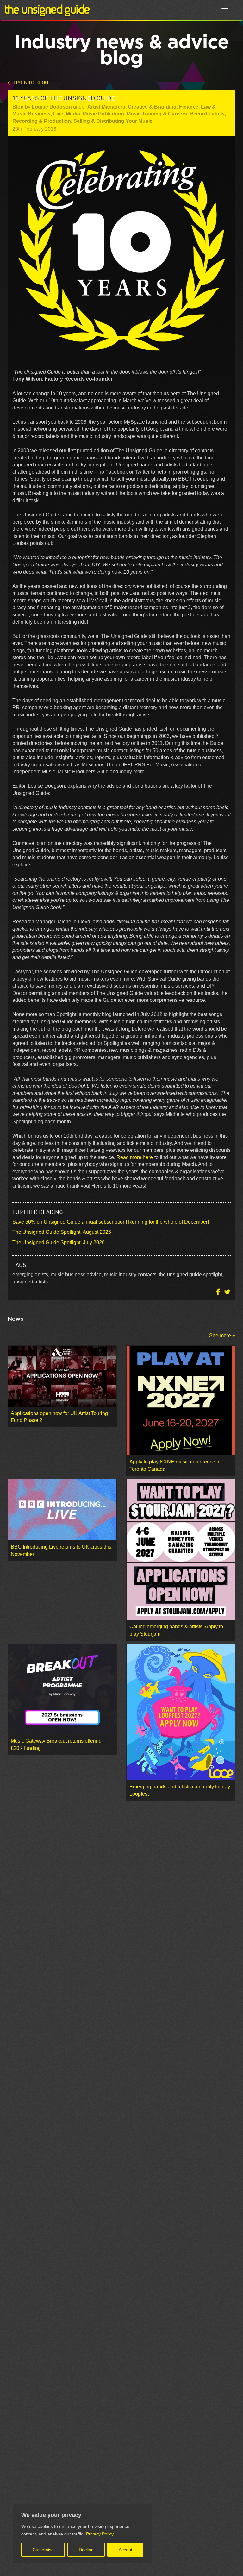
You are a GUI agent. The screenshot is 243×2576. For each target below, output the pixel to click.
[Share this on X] (227, 1292)
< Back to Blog (28, 82)
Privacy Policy (100, 2534)
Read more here (135, 1157)
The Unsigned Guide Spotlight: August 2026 (62, 1232)
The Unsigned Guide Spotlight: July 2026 (59, 1242)
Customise (43, 2550)
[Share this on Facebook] (219, 1292)
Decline (86, 2550)
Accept (125, 2550)
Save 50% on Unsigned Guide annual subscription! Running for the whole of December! (111, 1222)
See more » (222, 1335)
